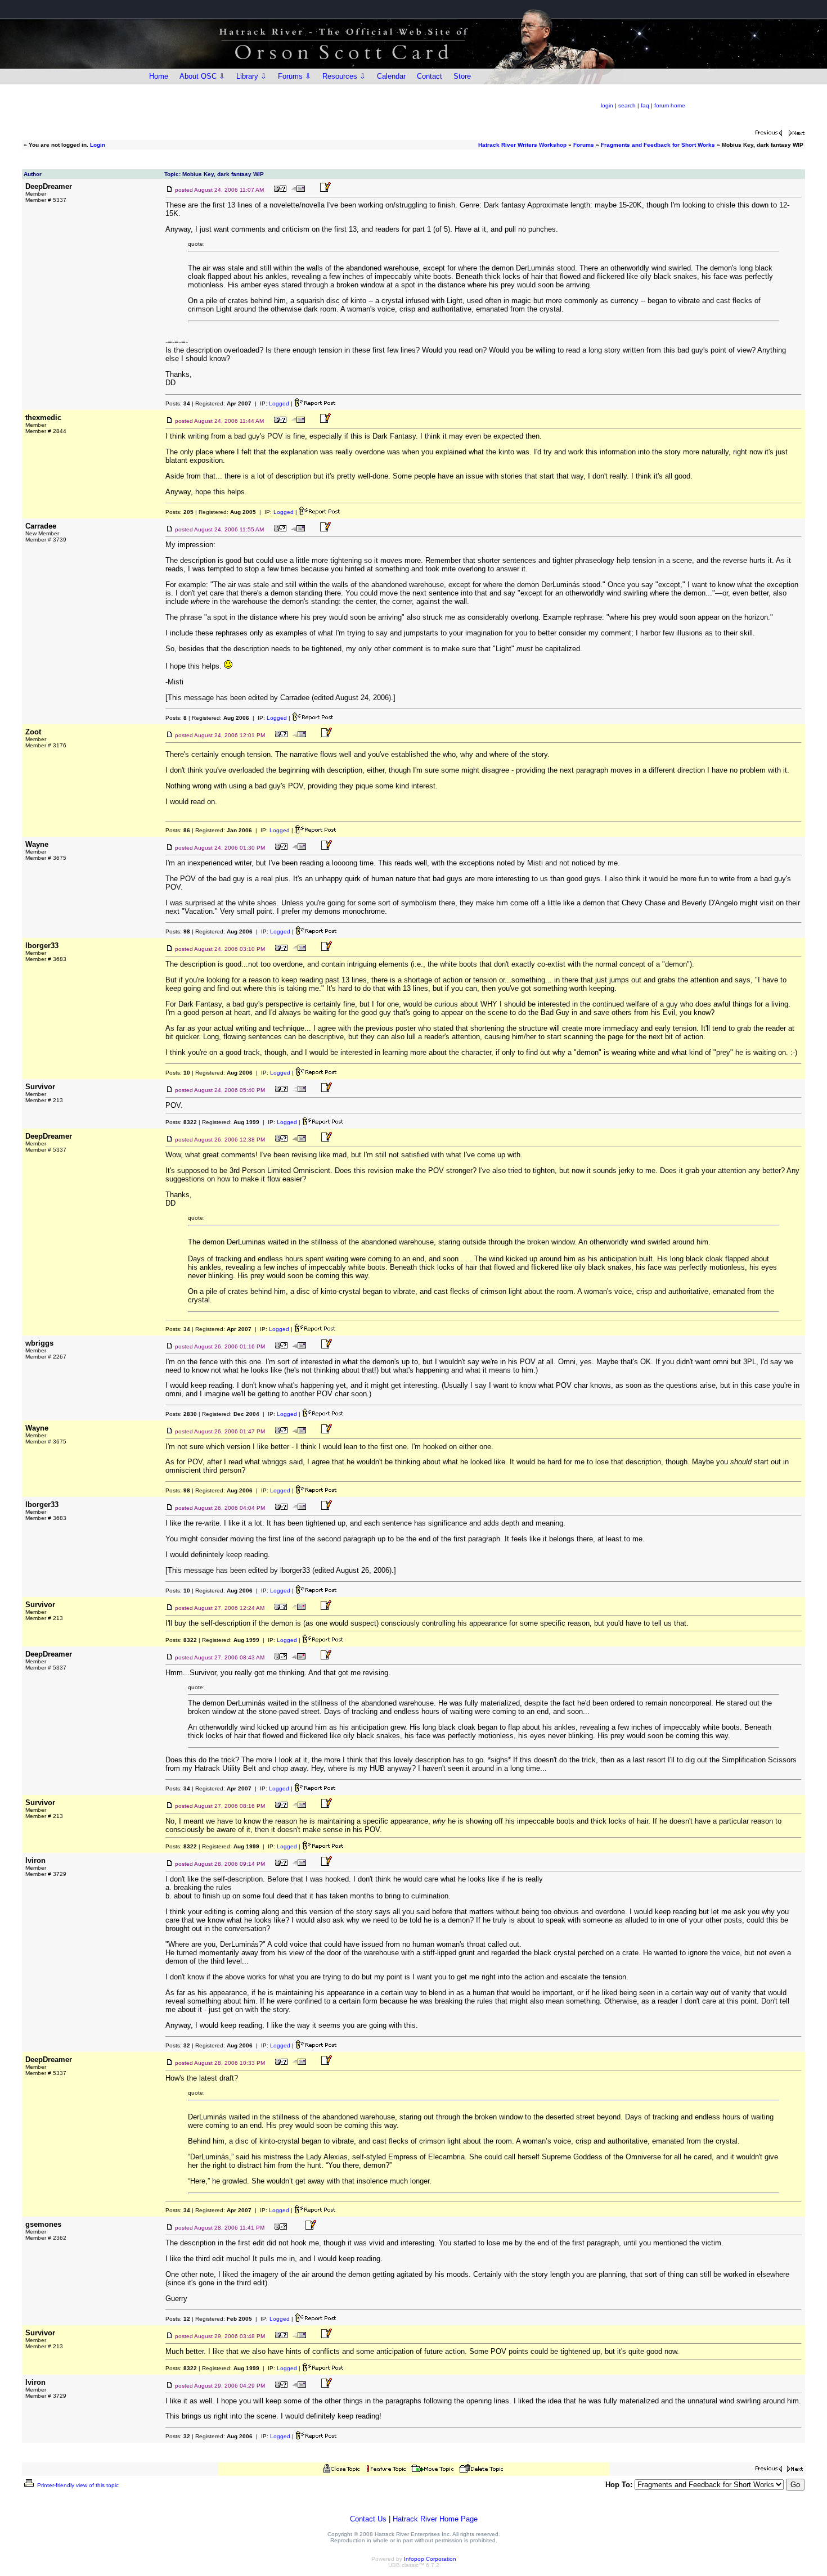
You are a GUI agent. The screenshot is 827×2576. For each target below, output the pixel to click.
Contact (430, 76)
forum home (670, 105)
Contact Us (368, 2519)
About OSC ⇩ (202, 76)
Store (462, 76)
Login (98, 145)
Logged (279, 403)
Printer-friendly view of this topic (77, 2485)
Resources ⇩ (344, 76)
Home (159, 76)
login (607, 105)
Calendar (391, 76)
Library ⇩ (251, 76)
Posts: (178, 403)
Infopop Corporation (430, 2559)
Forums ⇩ (295, 76)
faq (645, 105)
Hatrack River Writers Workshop (522, 145)
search (627, 105)
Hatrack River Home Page (435, 2519)
